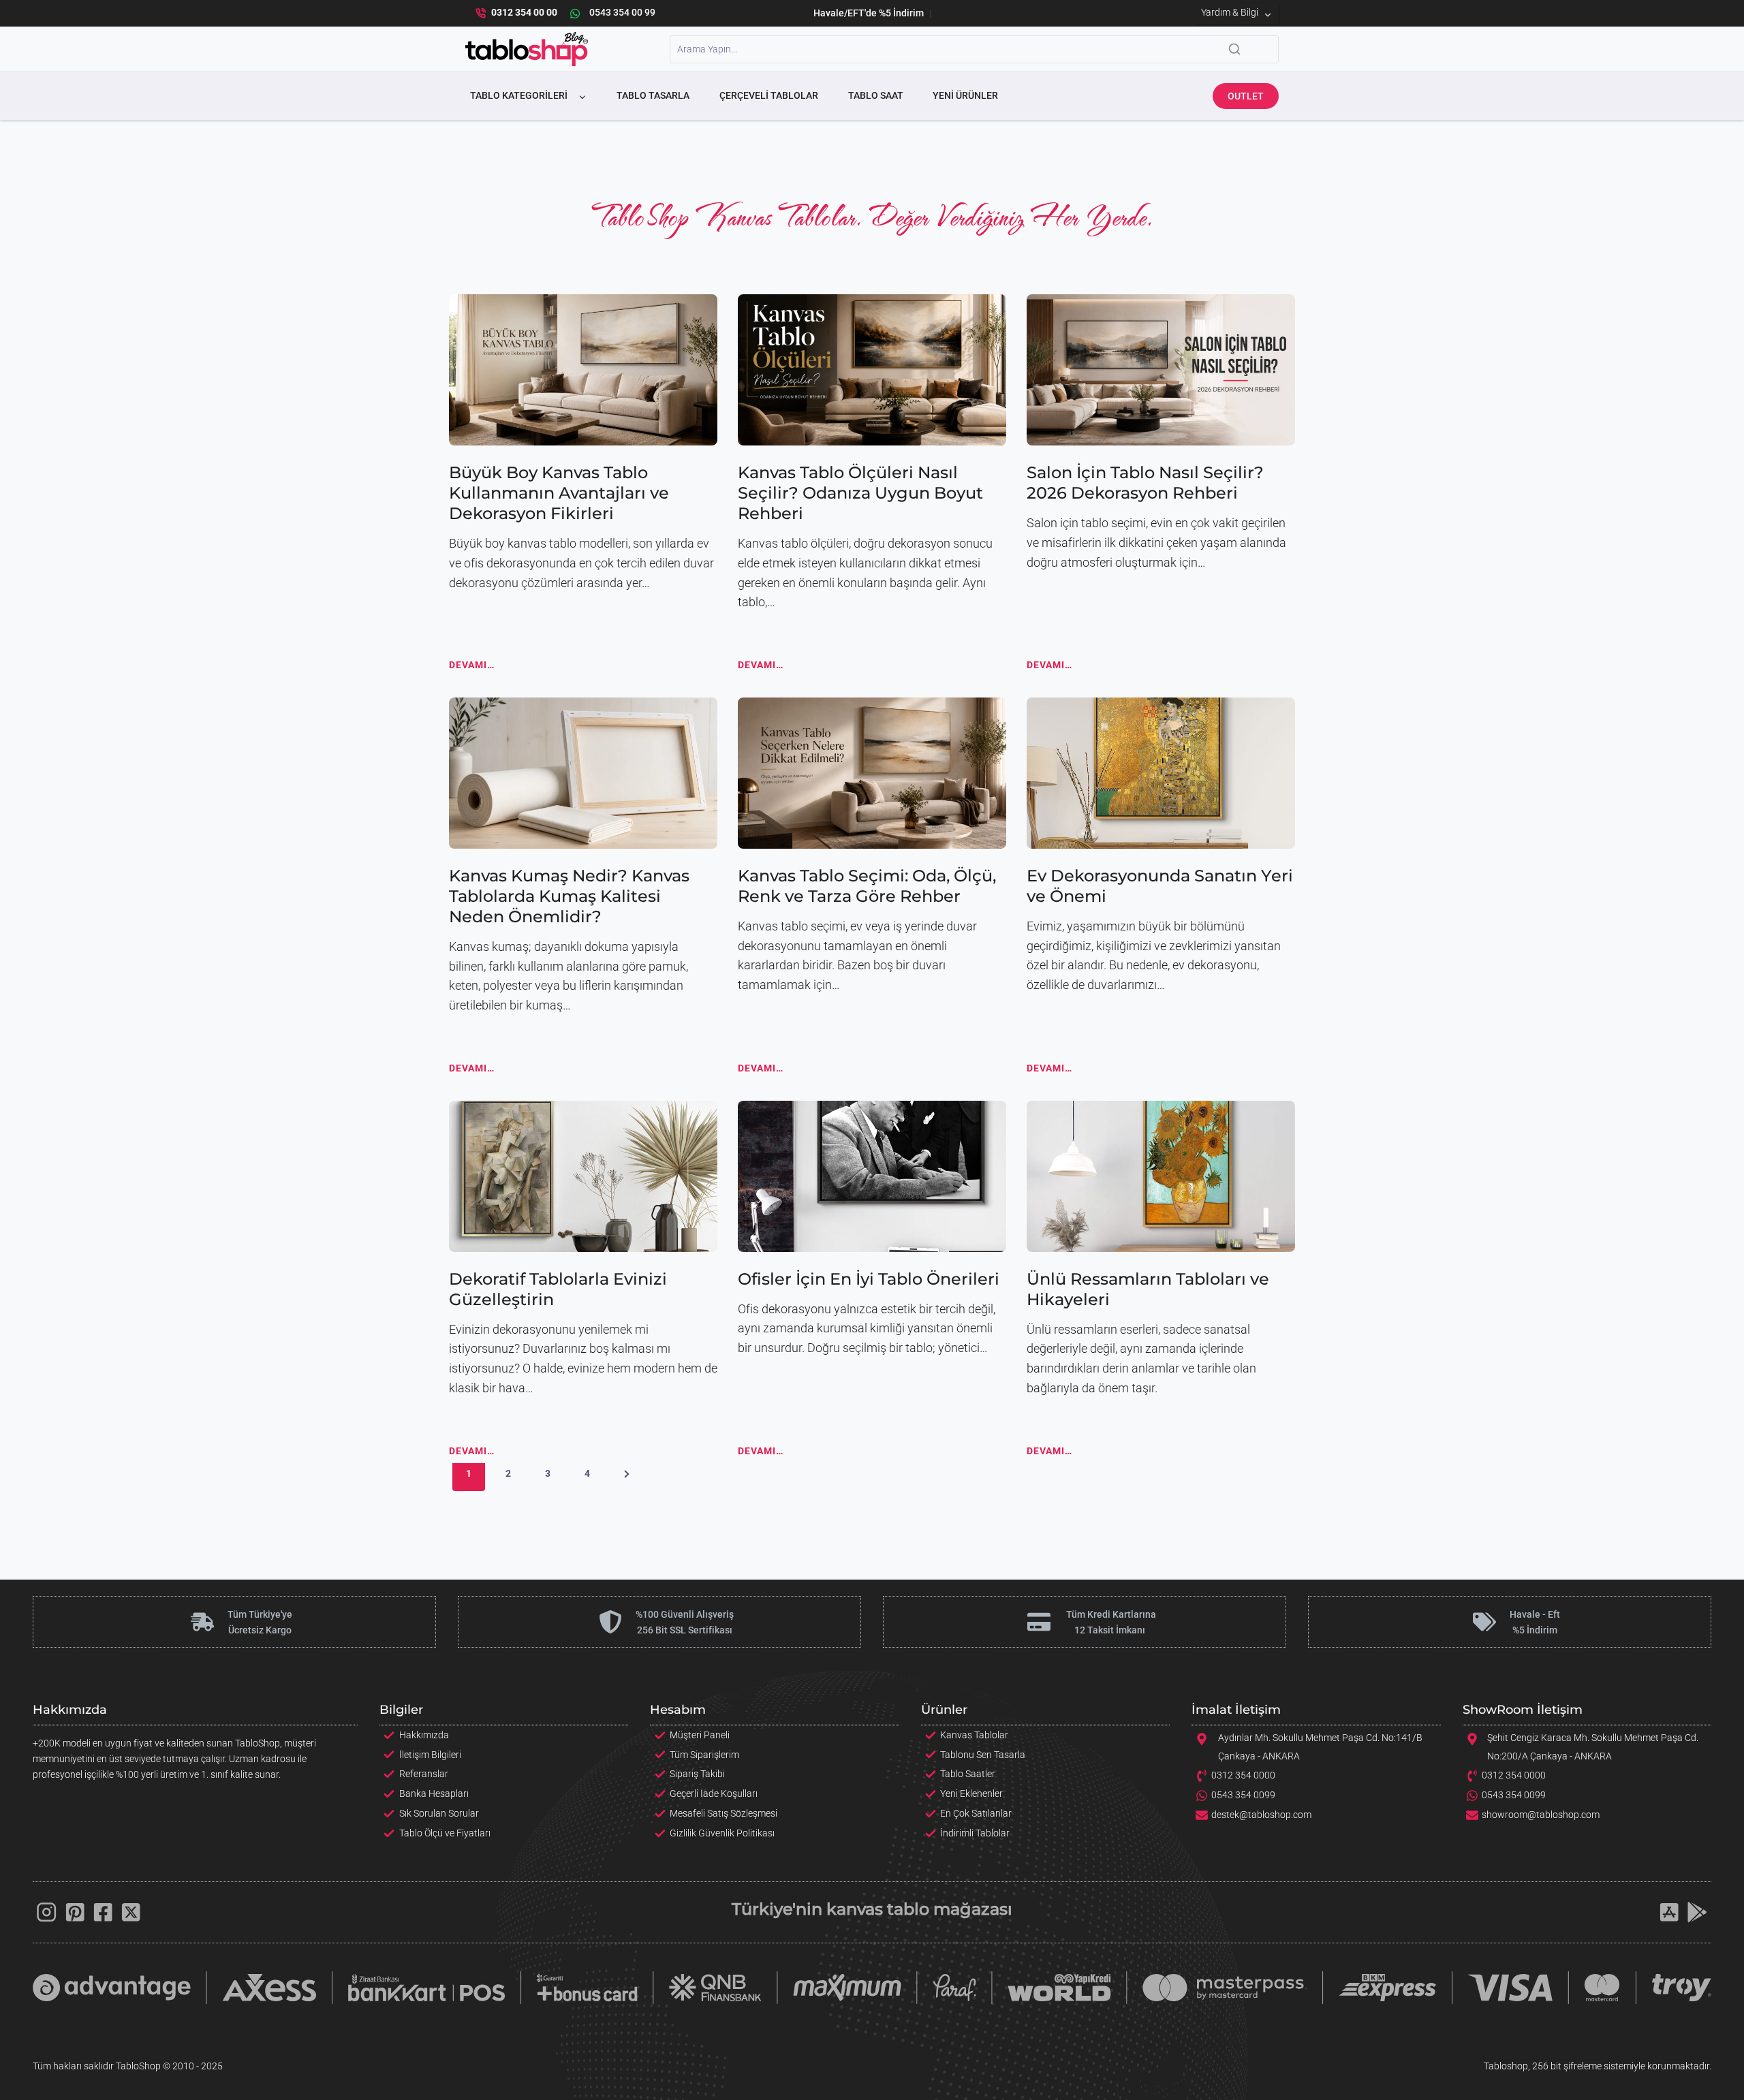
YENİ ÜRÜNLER (965, 95)
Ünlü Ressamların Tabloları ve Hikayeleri (1148, 1289)
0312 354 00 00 (524, 13)
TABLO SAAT (876, 95)
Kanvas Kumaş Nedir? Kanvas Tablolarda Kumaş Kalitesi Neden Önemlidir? (569, 896)
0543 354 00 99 (622, 13)
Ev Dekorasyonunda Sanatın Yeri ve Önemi (1160, 886)
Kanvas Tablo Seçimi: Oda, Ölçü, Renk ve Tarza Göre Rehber (867, 886)
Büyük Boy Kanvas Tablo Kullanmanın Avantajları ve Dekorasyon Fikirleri (559, 493)
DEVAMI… (472, 668)
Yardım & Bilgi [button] (1230, 13)
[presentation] (583, 370)
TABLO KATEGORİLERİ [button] (519, 95)
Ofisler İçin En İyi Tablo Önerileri (869, 1279)
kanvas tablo (878, 1909)
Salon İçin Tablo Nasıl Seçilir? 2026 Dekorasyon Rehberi (1145, 483)
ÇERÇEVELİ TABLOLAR (769, 95)
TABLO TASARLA (653, 95)
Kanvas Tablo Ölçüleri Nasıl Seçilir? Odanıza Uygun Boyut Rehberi (860, 493)
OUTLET (1246, 96)
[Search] (1234, 49)
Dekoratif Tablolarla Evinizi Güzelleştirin (558, 1289)
